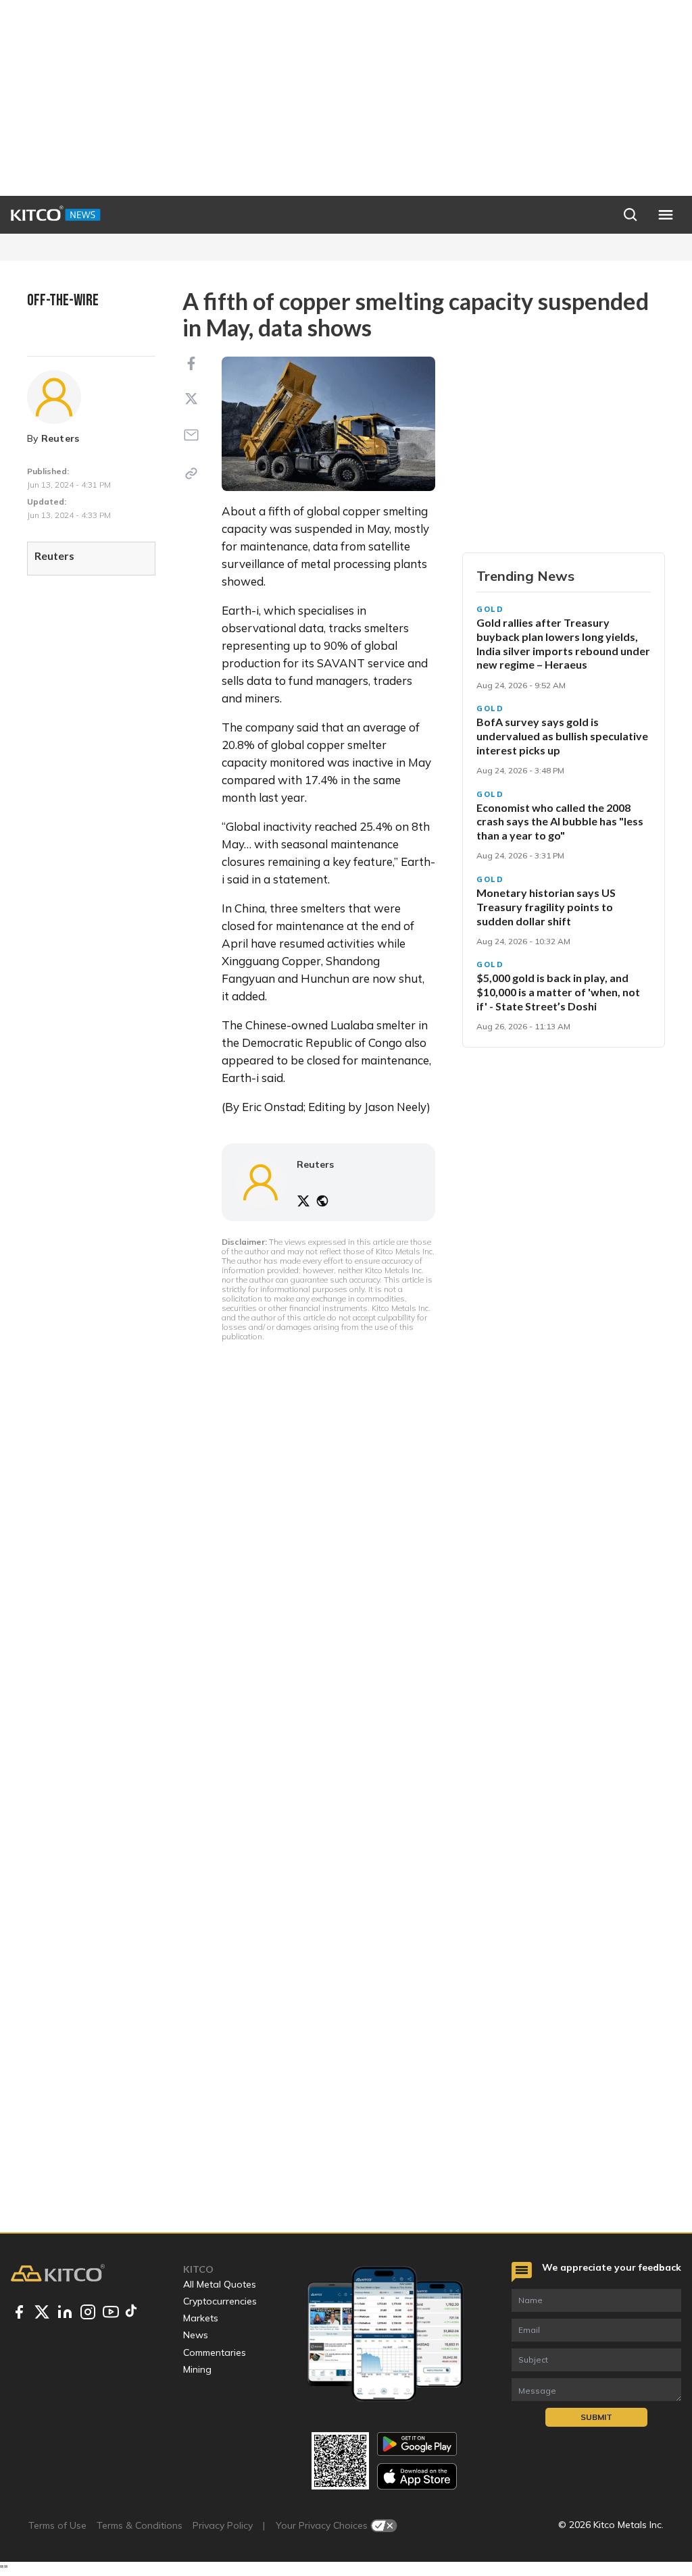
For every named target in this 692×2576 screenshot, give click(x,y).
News (196, 2335)
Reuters (60, 438)
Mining (197, 2369)
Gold (490, 609)
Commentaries (215, 2352)
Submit (596, 2417)
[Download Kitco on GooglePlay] (417, 2444)
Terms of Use (57, 2525)
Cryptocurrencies (220, 2301)
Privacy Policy (223, 2525)
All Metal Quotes (220, 2284)
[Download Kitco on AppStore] (417, 2476)
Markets (201, 2318)
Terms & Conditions (140, 2525)
